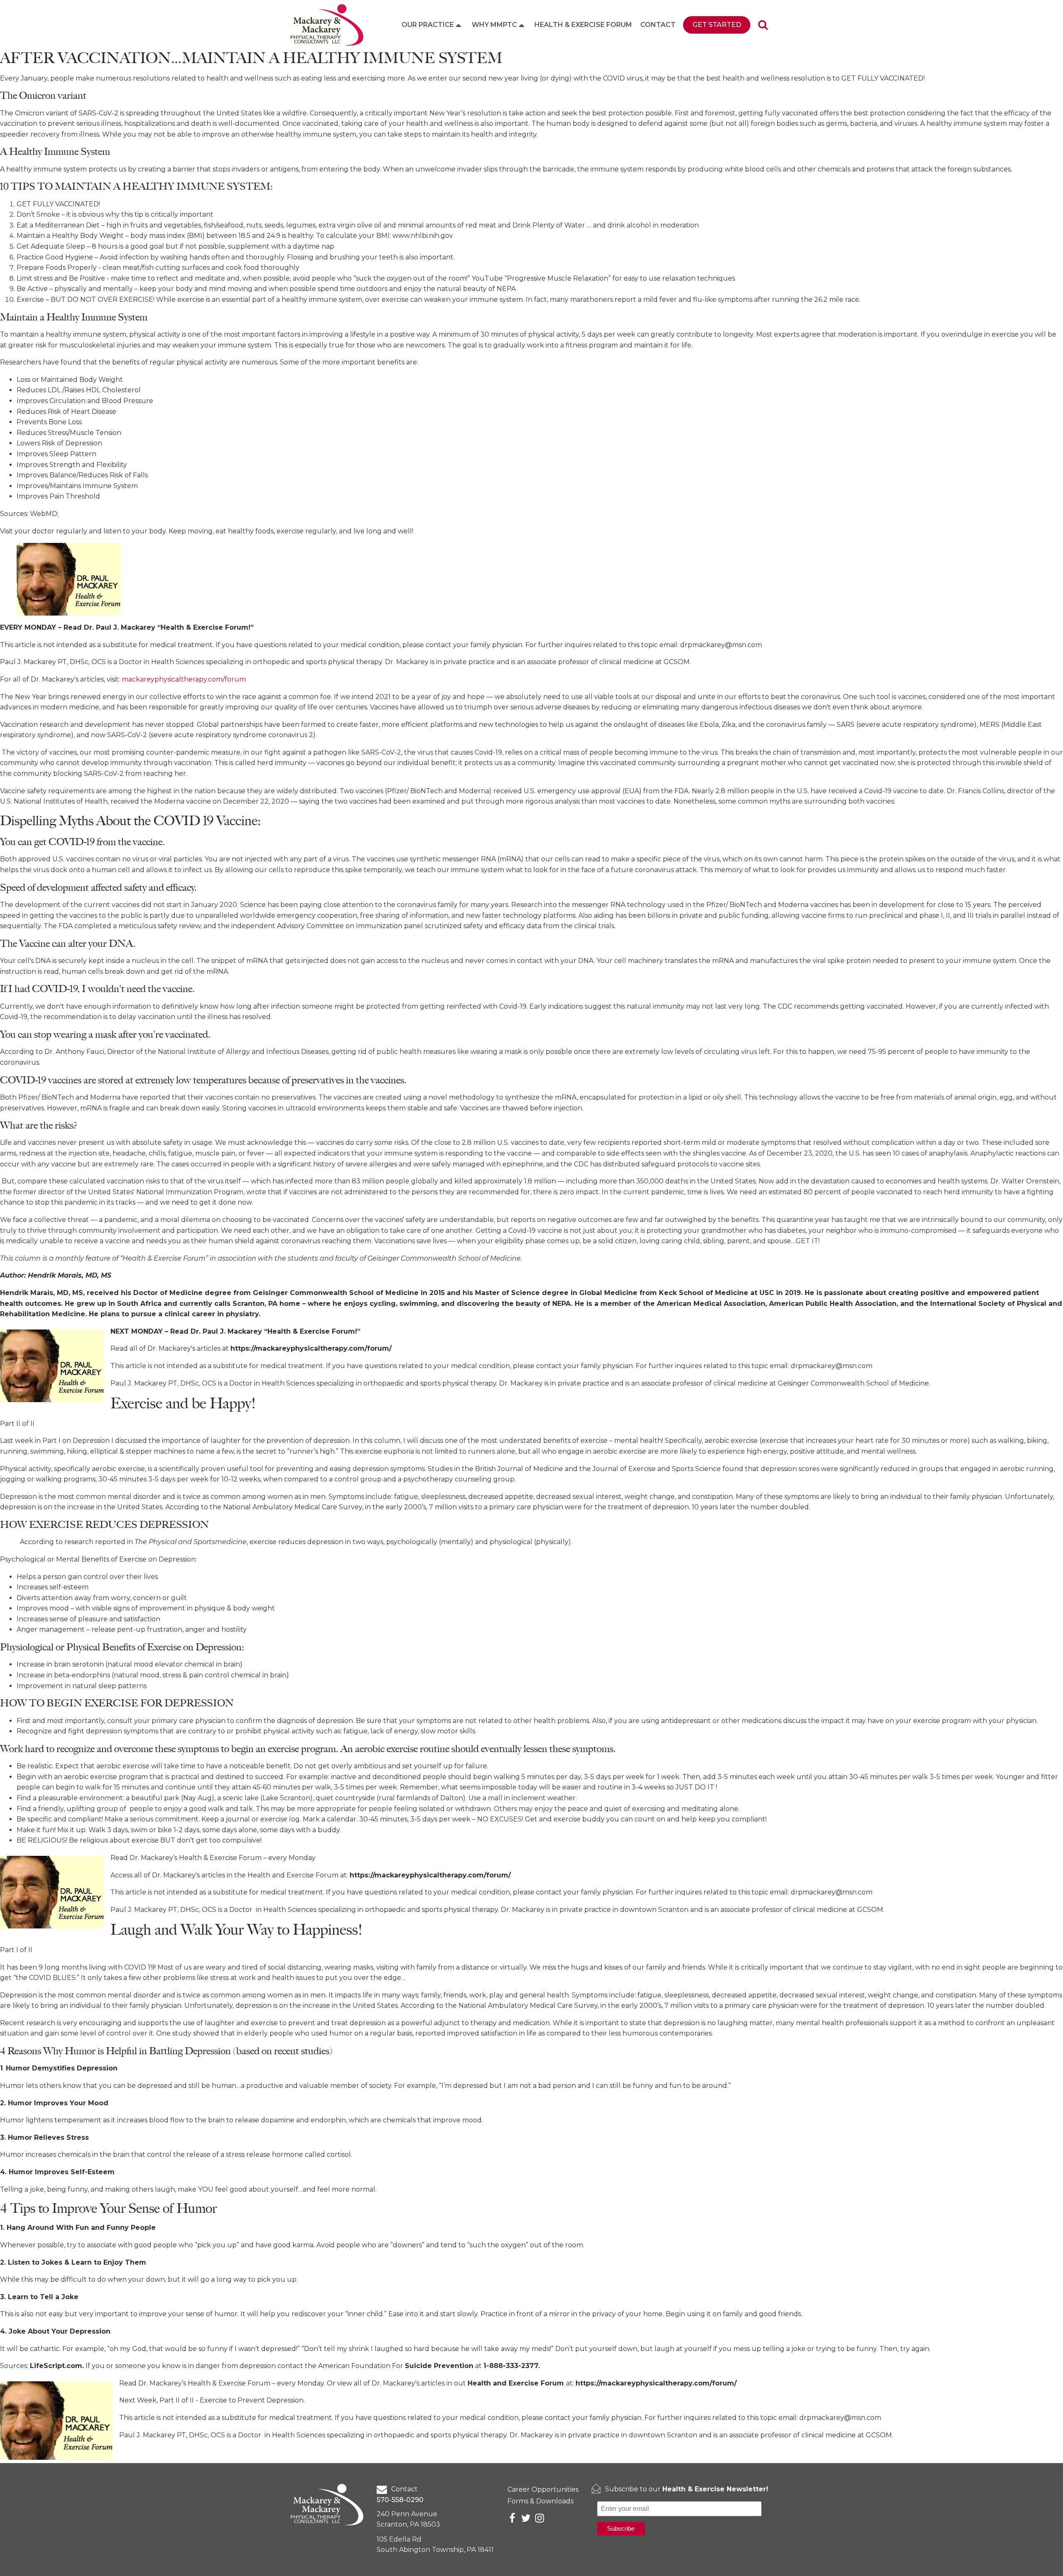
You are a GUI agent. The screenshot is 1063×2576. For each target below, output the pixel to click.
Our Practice (428, 25)
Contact (658, 25)
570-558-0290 (400, 2500)
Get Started (717, 25)
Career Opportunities (543, 2489)
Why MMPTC (494, 25)
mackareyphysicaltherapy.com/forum (184, 679)
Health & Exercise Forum (583, 25)
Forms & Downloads (540, 2501)
